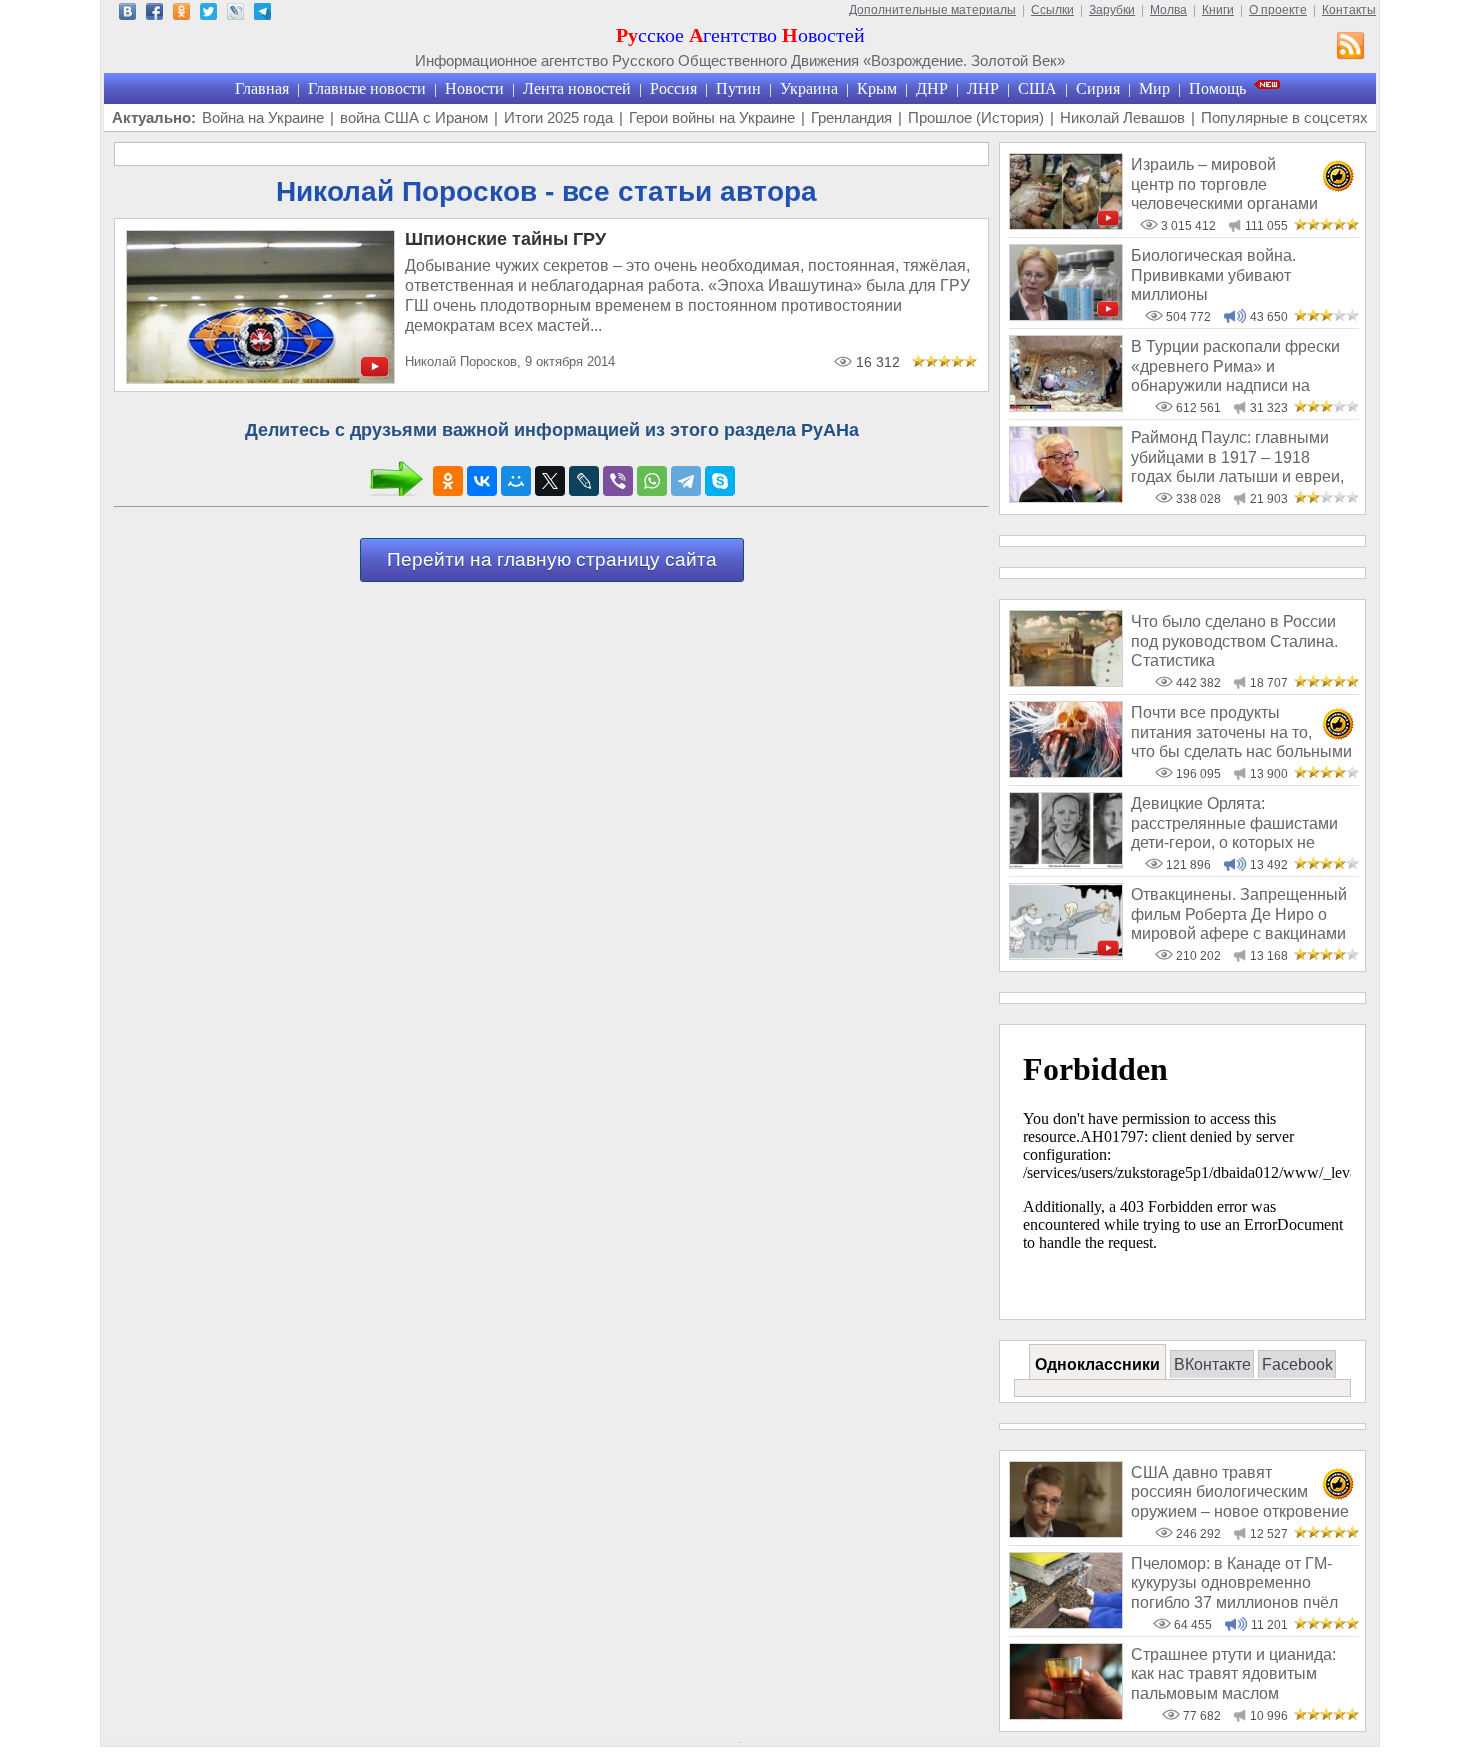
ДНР (932, 88)
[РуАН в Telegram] (262, 14)
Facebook (1297, 1364)
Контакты (1349, 10)
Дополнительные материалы (932, 10)
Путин (738, 88)
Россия (673, 88)
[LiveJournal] (584, 481)
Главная (262, 88)
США (1037, 88)
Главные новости (367, 88)
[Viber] (618, 481)
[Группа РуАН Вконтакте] (127, 14)
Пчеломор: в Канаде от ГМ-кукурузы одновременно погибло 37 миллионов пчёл (1234, 1583)
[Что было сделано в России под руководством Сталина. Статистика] (1066, 681)
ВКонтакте (1212, 1364)
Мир (1154, 88)
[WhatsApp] (652, 481)
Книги (1218, 10)
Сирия (1098, 88)
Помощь (1217, 88)
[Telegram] (686, 481)
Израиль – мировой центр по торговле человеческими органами (1224, 184)
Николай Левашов (1122, 117)
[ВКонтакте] (482, 481)
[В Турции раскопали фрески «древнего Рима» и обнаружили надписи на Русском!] (1066, 406)
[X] (550, 481)
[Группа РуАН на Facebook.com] (154, 14)
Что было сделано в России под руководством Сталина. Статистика (1234, 641)
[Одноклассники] (448, 481)
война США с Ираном (414, 117)
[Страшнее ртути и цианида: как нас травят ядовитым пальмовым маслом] (1066, 1714)
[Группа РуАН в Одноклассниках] (181, 14)
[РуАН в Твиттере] (208, 14)
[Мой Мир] (516, 481)
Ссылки (1052, 10)
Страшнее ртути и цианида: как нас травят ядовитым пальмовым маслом (1233, 1674)
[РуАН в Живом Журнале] (235, 14)
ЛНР (983, 88)
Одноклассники (1097, 1364)
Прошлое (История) (976, 117)
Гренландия (851, 117)
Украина (809, 88)
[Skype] (720, 481)
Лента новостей (577, 88)
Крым (877, 88)
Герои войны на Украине (712, 117)
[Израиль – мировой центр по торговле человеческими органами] (1066, 224)
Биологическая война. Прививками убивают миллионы (1213, 275)
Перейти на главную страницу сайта (552, 559)
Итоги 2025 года (558, 117)
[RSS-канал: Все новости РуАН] (1351, 48)
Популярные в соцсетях (1284, 117)
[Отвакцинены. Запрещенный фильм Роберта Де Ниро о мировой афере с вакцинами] (1066, 954)
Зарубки (1112, 10)
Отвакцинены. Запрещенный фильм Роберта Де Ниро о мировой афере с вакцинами (1239, 914)
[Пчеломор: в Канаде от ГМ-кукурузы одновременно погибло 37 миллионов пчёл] (1066, 1623)
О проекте (1278, 10)
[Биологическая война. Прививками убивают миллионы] (1066, 315)
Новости (474, 88)
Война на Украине (263, 117)
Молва (1168, 10)
